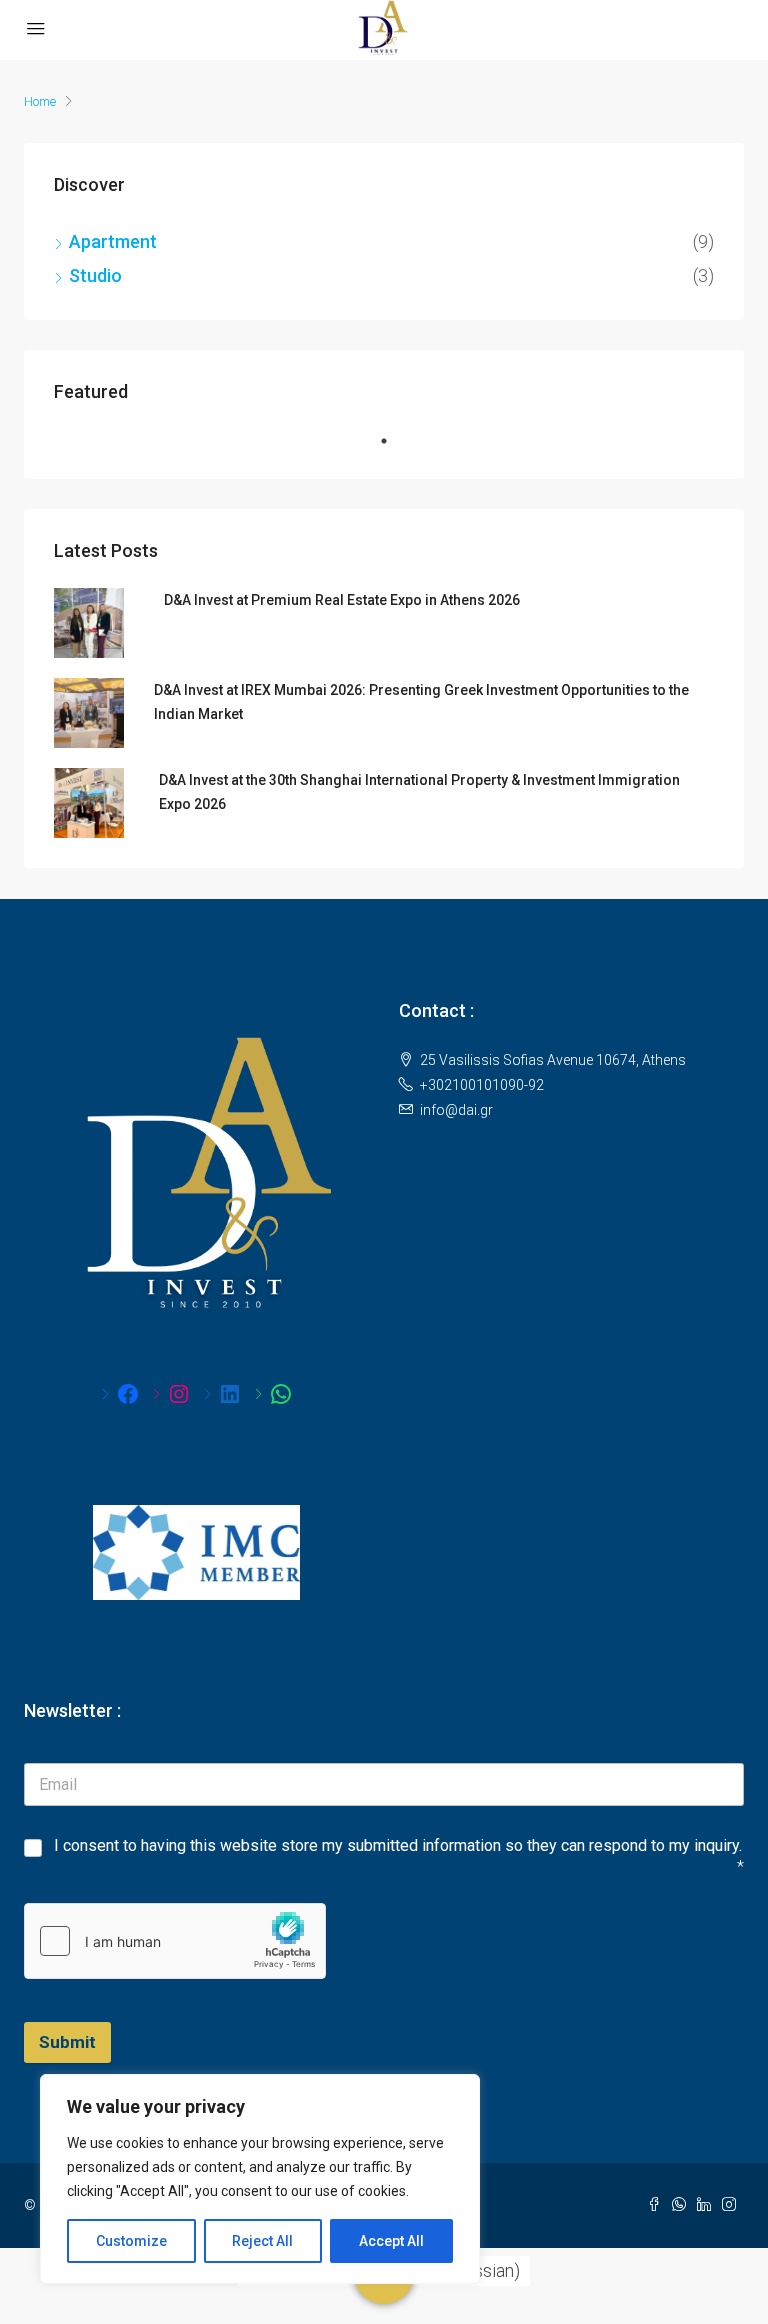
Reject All (262, 2241)
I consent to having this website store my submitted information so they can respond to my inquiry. (398, 1845)
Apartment (113, 241)
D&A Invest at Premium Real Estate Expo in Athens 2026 (342, 600)
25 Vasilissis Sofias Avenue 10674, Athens (553, 1060)
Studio (95, 275)
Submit (67, 2042)
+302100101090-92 (482, 1085)
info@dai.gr (456, 1110)
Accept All (391, 2241)
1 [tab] (394, 449)
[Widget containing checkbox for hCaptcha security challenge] (175, 1941)
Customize (131, 2241)
